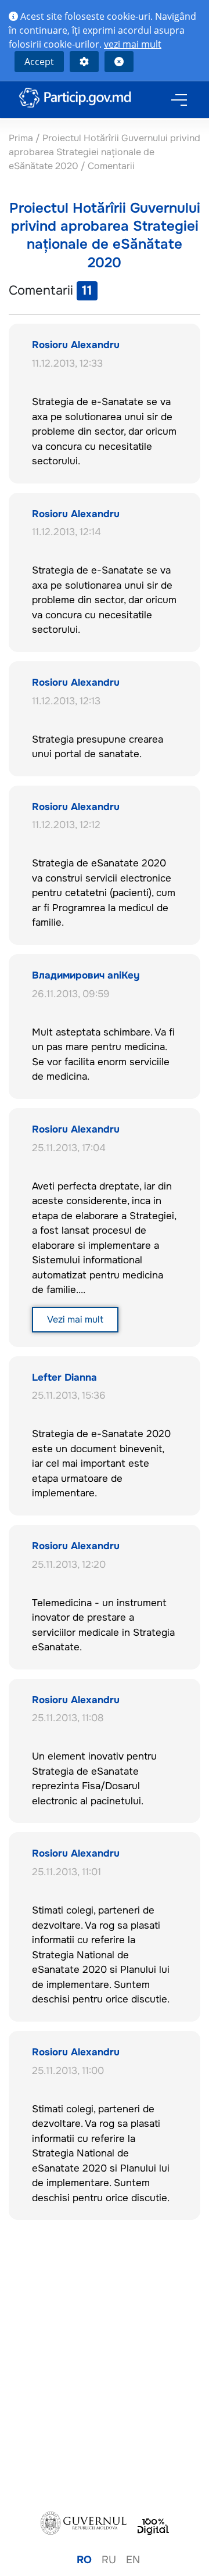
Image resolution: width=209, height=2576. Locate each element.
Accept (39, 62)
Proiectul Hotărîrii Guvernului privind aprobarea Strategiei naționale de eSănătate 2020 (105, 152)
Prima (22, 138)
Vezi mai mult (75, 1319)
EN (133, 2560)
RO (84, 2560)
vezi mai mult (133, 44)
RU (109, 2560)
